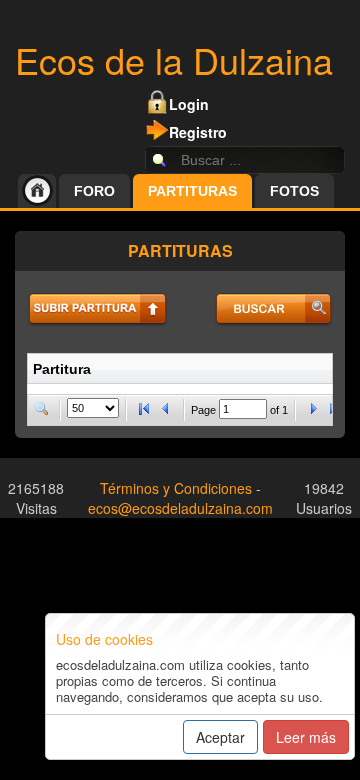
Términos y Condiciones (176, 488)
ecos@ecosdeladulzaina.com (180, 508)
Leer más (306, 737)
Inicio (37, 191)
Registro (198, 132)
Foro (94, 191)
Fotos (294, 191)
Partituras (192, 191)
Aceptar (220, 737)
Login (189, 104)
